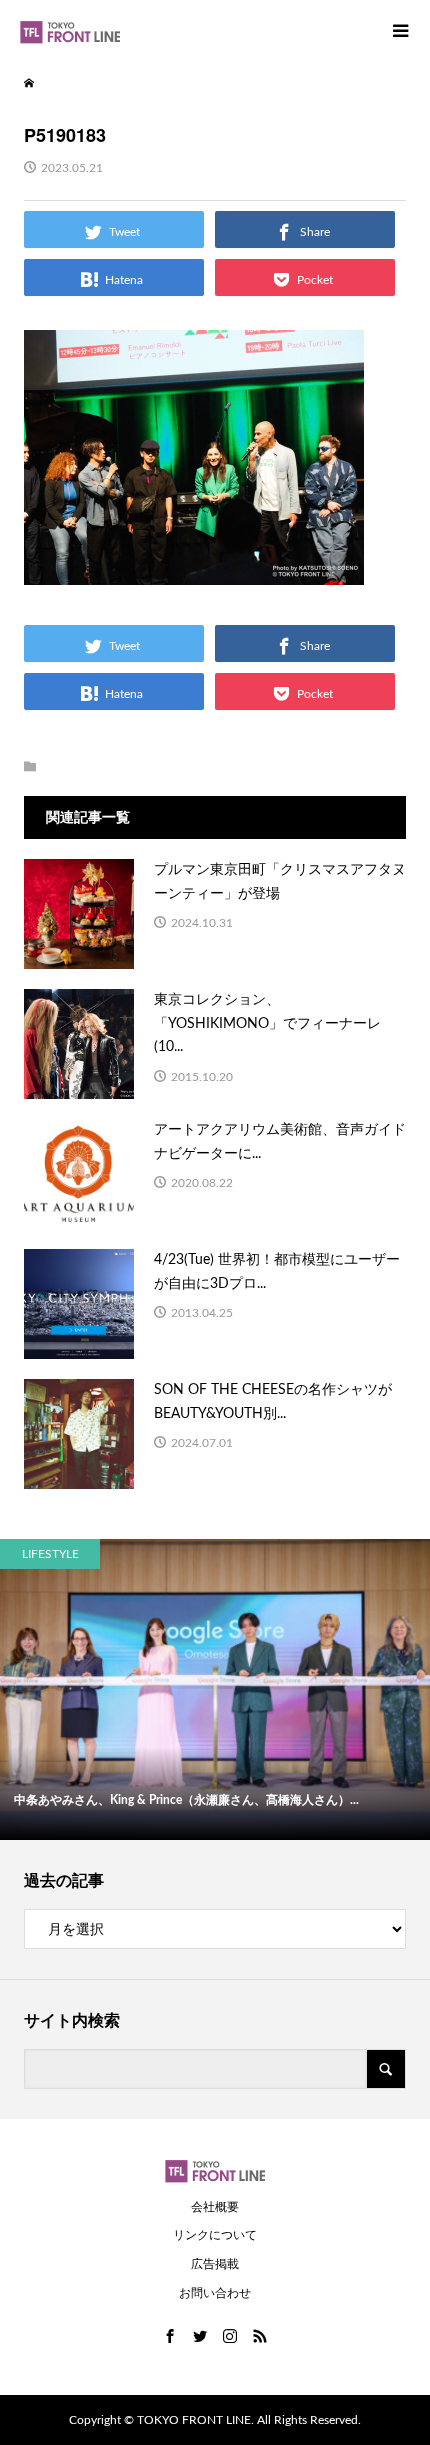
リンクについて (215, 2235)
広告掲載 (215, 2264)
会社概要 (215, 2207)
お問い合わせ (215, 2293)
